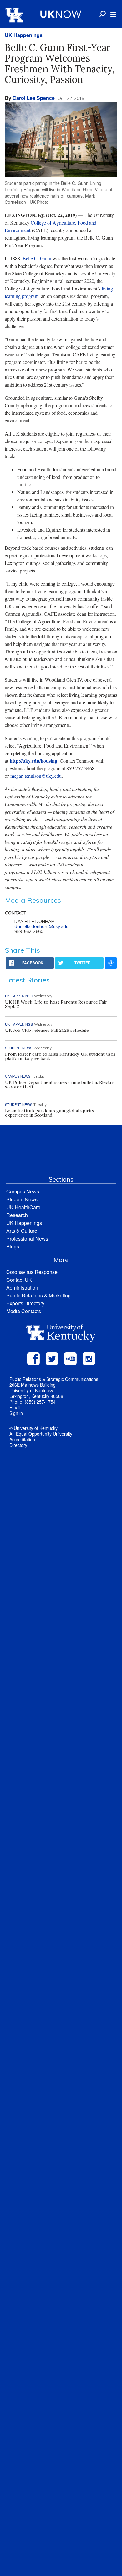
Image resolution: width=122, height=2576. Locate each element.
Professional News (27, 1239)
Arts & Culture (22, 1231)
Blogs (13, 1246)
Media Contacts (24, 1311)
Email (15, 1407)
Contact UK (19, 1280)
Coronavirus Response (32, 1272)
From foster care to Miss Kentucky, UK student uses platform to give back (60, 1056)
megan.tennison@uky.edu (36, 776)
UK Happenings (24, 35)
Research (17, 1215)
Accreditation (22, 1439)
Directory (18, 1445)
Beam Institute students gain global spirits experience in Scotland (50, 1113)
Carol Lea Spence (34, 98)
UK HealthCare (23, 1207)
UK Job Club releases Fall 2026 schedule (47, 1030)
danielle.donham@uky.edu (41, 926)
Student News (22, 1199)
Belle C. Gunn (37, 258)
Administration (22, 1288)
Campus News (23, 1191)
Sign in (16, 1413)
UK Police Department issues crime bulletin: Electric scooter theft (60, 1085)
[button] (113, 14)
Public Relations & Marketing (38, 1295)
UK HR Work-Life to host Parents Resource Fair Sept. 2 (56, 1004)
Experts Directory (25, 1303)
